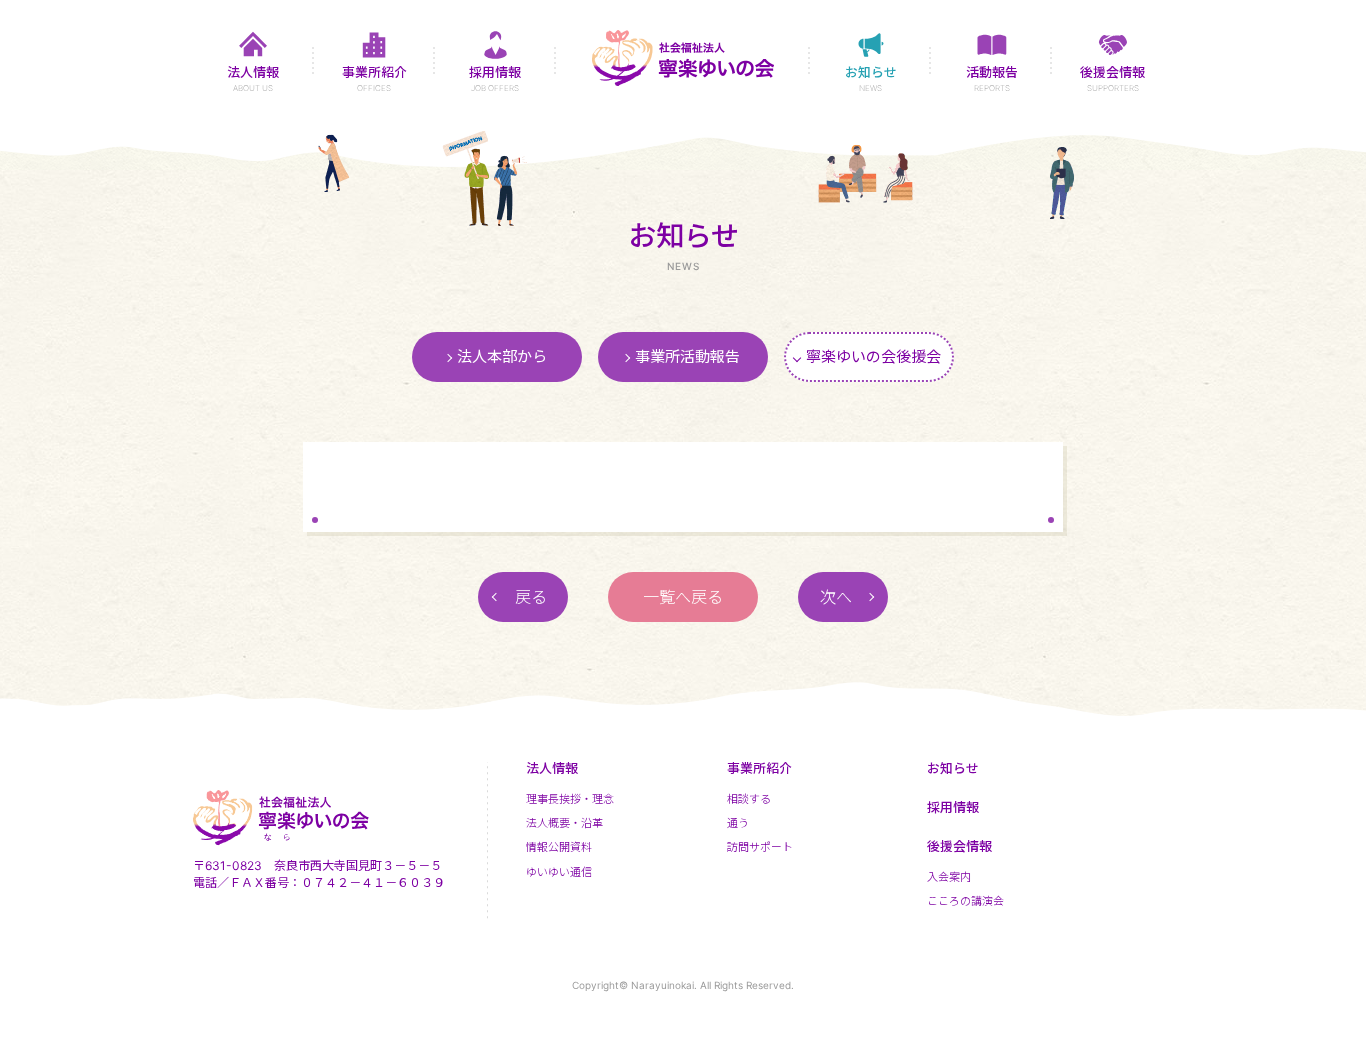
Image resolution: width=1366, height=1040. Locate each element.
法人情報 (552, 768)
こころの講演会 (965, 901)
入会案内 (949, 877)
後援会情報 (959, 846)
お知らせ (953, 768)
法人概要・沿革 (564, 823)
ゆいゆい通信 (559, 872)
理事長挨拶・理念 (570, 799)
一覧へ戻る (683, 597)
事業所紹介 (759, 768)
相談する (749, 799)
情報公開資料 (559, 847)
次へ (836, 597)
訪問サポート (760, 847)
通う (738, 823)
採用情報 (953, 807)
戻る (531, 597)
